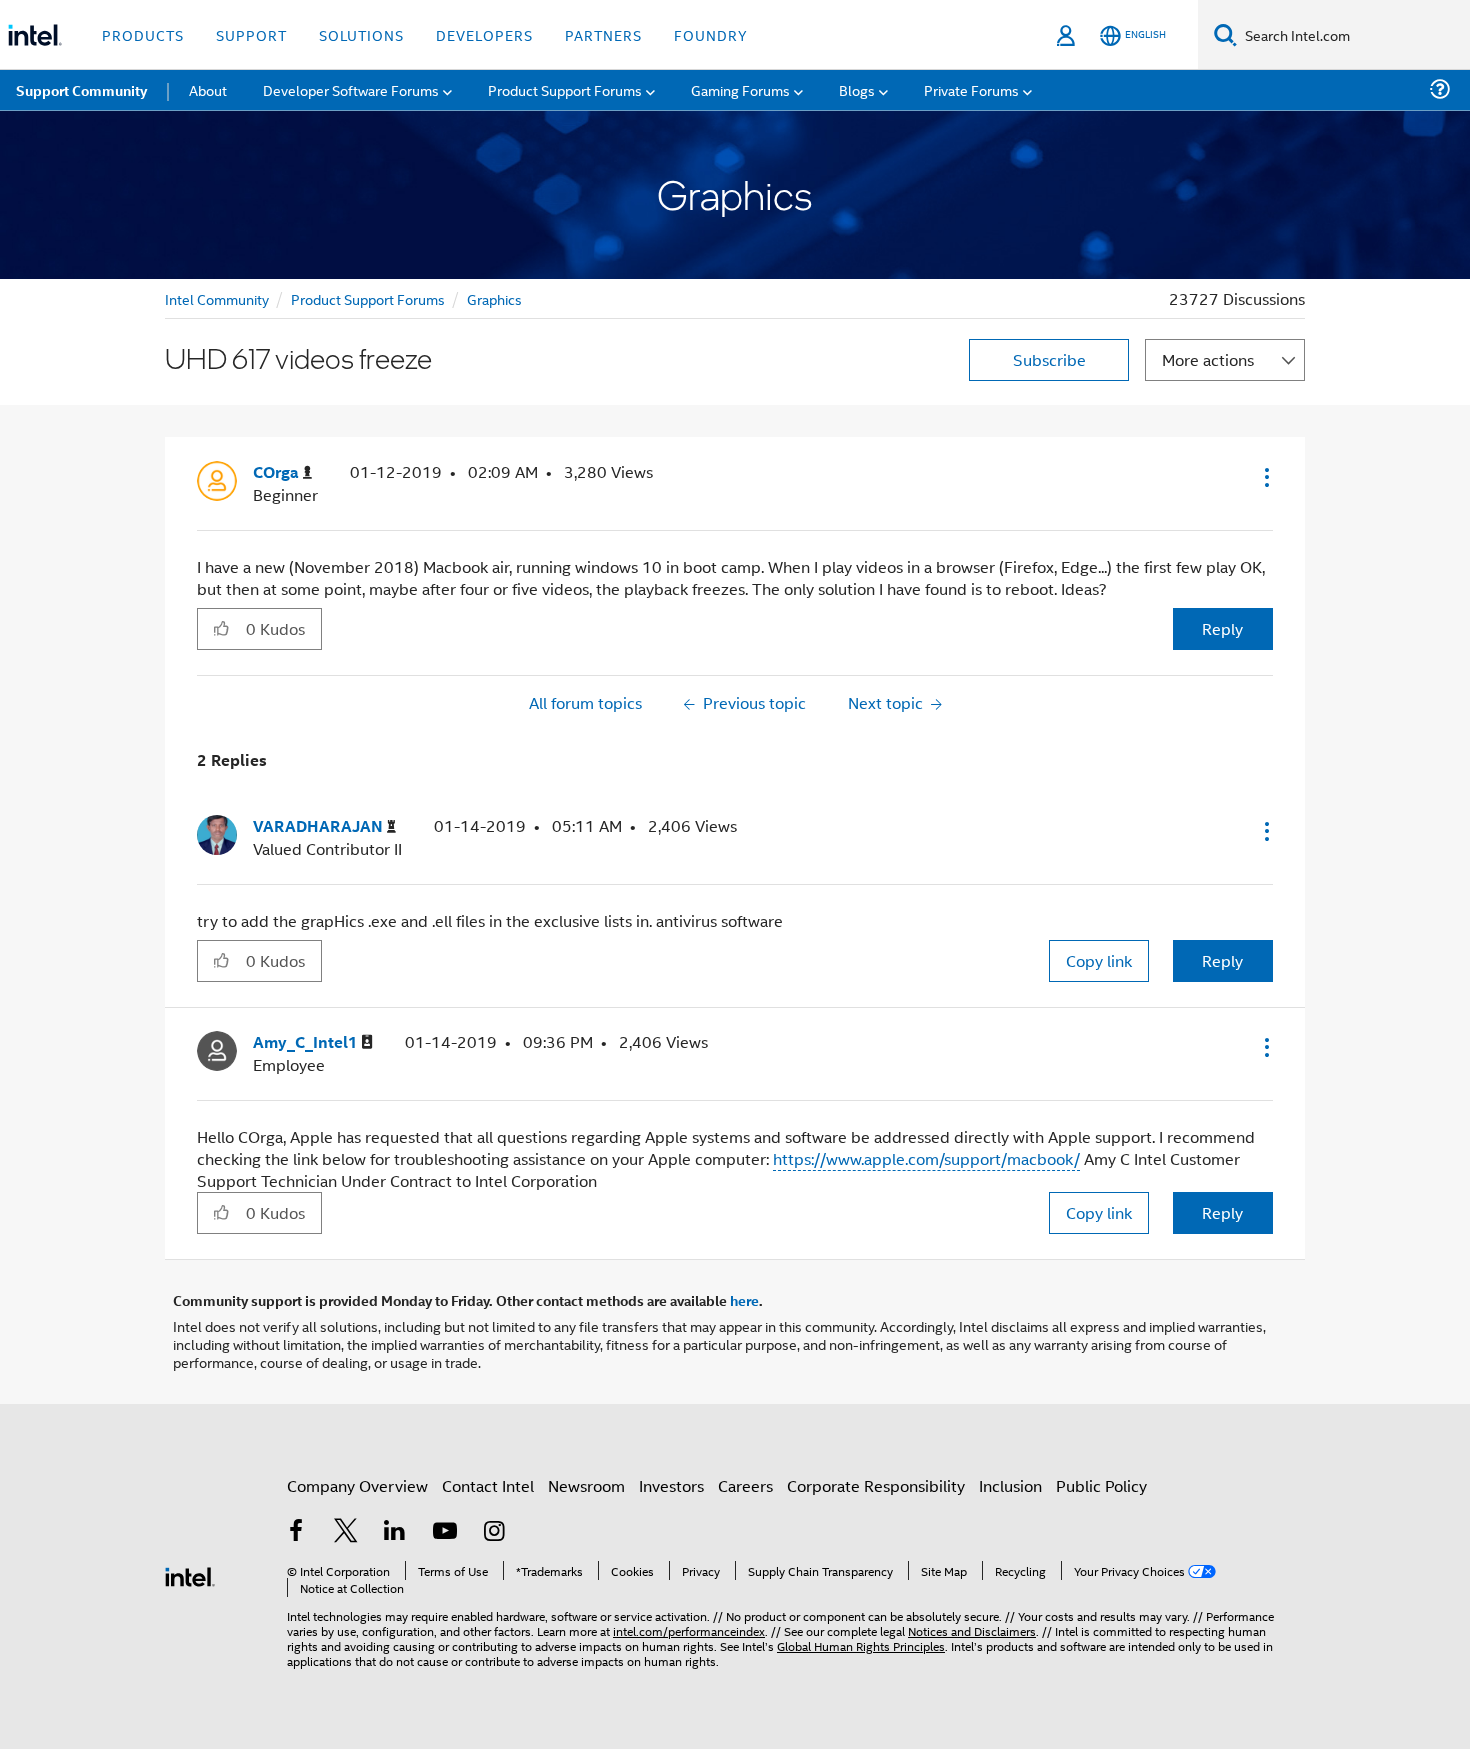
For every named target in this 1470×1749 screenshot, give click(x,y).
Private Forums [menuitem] (971, 89)
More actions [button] (1208, 359)
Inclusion (1010, 1485)
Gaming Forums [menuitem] (740, 89)
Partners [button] (603, 34)
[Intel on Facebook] (296, 1532)
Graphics (494, 298)
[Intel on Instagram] (494, 1532)
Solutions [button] (361, 34)
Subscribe (1049, 359)
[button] (1265, 477)
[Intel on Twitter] (346, 1532)
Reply (1222, 628)
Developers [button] (484, 34)
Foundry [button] (711, 34)
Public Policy (1101, 1485)
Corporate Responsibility (876, 1485)
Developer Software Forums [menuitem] (351, 89)
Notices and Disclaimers (972, 1630)
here (744, 1300)
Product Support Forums (368, 298)
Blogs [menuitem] (857, 89)
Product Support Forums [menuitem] (565, 89)
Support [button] (251, 34)
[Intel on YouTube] (445, 1532)
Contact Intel (488, 1485)
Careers (745, 1485)
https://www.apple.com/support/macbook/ (926, 1158)
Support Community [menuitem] (81, 90)
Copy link (1099, 960)
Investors (671, 1485)
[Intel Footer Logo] (190, 1574)
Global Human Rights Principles (861, 1645)
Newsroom (586, 1485)
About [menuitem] (208, 89)
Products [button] (143, 34)
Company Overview (357, 1485)
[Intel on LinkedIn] (395, 1532)
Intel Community (217, 298)
